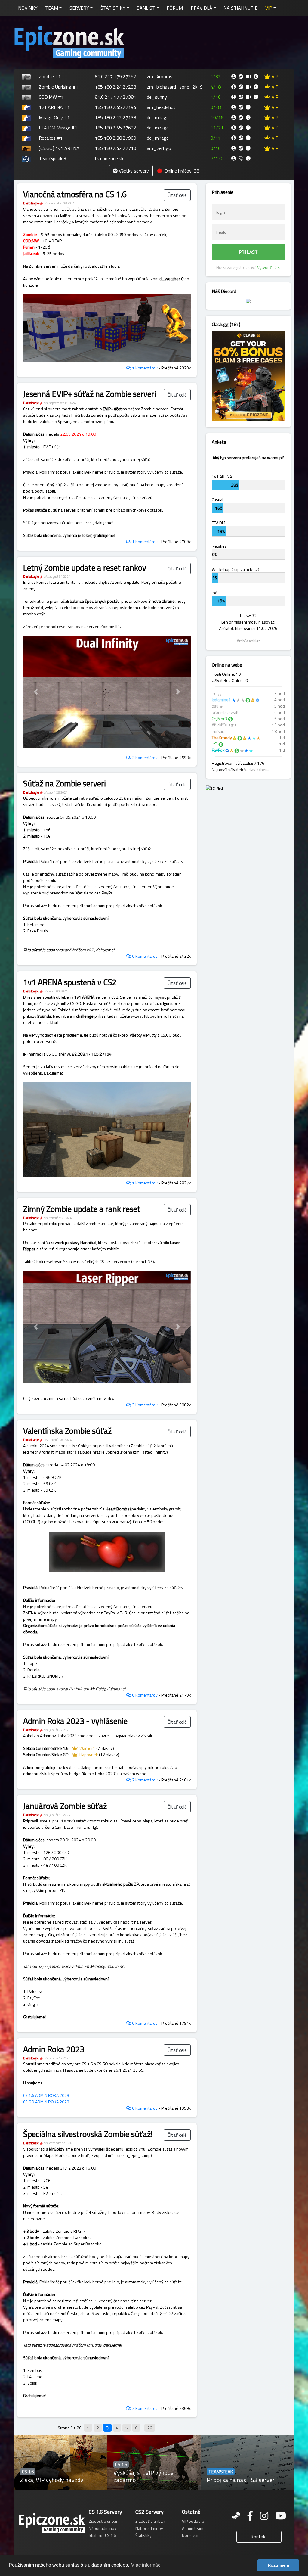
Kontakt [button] (259, 2537)
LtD (215, 744)
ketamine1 (221, 700)
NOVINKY (28, 8)
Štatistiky (143, 2535)
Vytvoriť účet (269, 267)
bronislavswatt (225, 712)
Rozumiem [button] (278, 2565)
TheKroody (222, 737)
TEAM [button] (52, 8)
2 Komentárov (144, 757)
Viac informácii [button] (147, 2565)
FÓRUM (175, 8)
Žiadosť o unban (104, 2521)
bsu (215, 706)
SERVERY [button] (79, 8)
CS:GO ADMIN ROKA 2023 (46, 2102)
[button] (271, 8)
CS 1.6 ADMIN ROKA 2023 (46, 2095)
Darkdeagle (31, 203)
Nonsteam (191, 2535)
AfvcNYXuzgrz (224, 725)
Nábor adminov (103, 2528)
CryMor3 (219, 719)
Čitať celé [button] (177, 195)
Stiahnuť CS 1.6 (102, 2535)
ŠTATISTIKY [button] (113, 8)
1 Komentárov (144, 368)
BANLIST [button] (146, 8)
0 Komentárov (144, 956)
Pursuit (218, 731)
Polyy (217, 693)
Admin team (193, 2528)
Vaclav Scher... (257, 769)
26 (150, 2428)
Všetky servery (133, 171)
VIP (274, 76)
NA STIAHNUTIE (240, 8)
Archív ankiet (248, 641)
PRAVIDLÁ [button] (202, 8)
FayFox (218, 750)
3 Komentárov (144, 1405)
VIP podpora (193, 2521)
